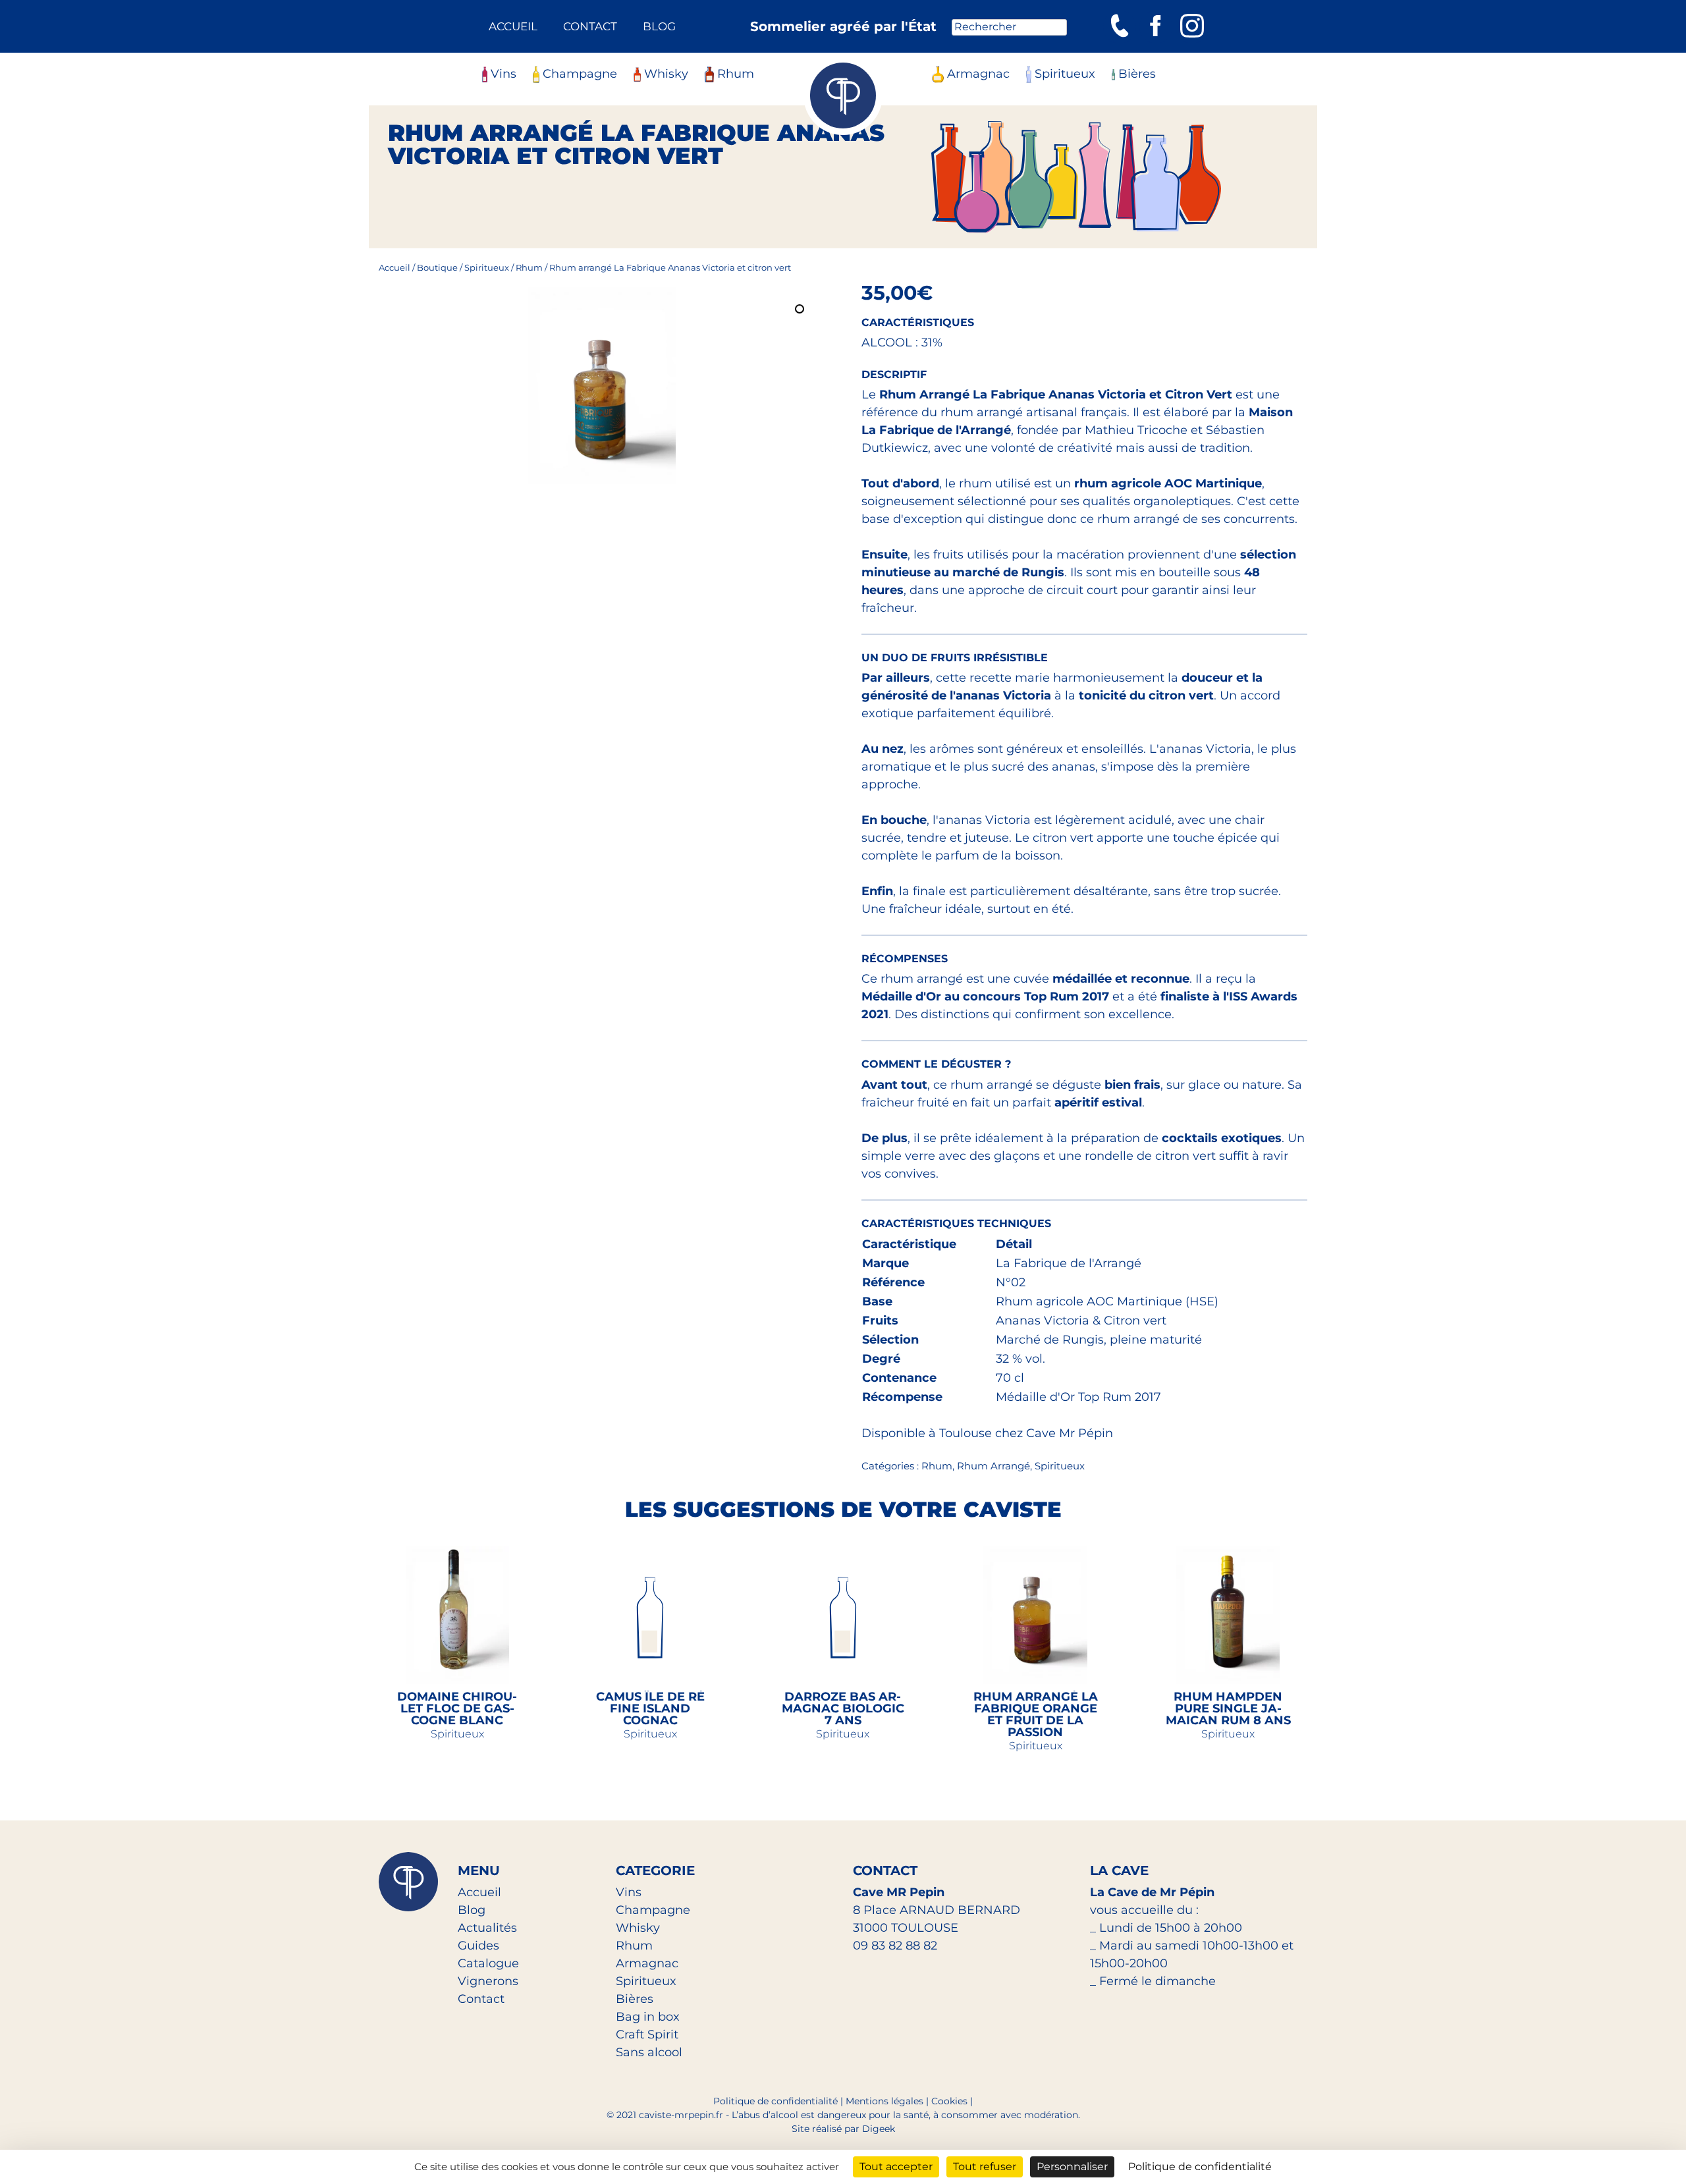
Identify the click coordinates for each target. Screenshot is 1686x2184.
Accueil (513, 26)
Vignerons (488, 1981)
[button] (801, 310)
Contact (590, 26)
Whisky (666, 74)
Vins (503, 74)
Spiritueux (1065, 74)
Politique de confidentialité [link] (1200, 2167)
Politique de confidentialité (775, 2101)
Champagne (580, 74)
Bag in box (648, 2017)
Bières (1137, 74)
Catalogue (488, 1963)
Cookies (949, 2101)
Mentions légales (884, 2101)
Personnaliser (1072, 2167)
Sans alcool (649, 2052)
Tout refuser (985, 2167)
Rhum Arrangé (993, 1466)
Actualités (487, 1928)
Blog (659, 26)
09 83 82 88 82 (895, 1946)
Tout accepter (896, 2167)
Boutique (437, 267)
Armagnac (978, 74)
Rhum (736, 74)
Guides (478, 1946)
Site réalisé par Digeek (843, 2129)
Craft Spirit (647, 2034)
